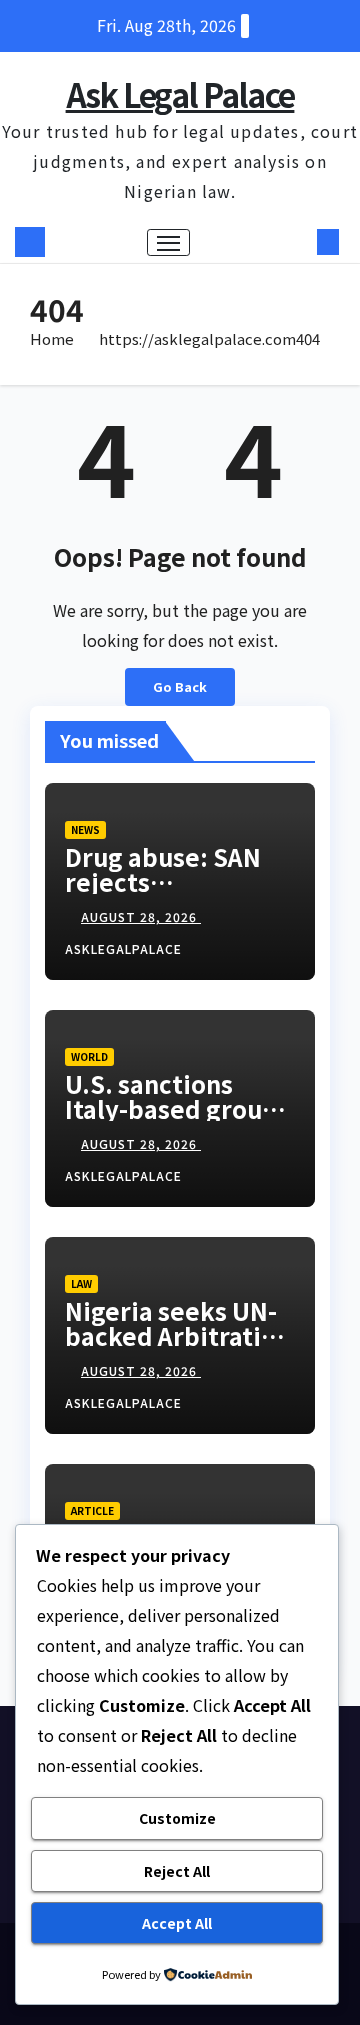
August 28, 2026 (141, 916)
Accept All (177, 1923)
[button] (298, 242)
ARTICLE (92, 1510)
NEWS (85, 829)
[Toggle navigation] (169, 243)
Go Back (180, 686)
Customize (177, 1818)
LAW (81, 1283)
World (89, 1056)
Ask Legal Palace (180, 94)
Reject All (177, 1871)
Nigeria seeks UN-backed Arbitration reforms (178, 1335)
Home (52, 338)
